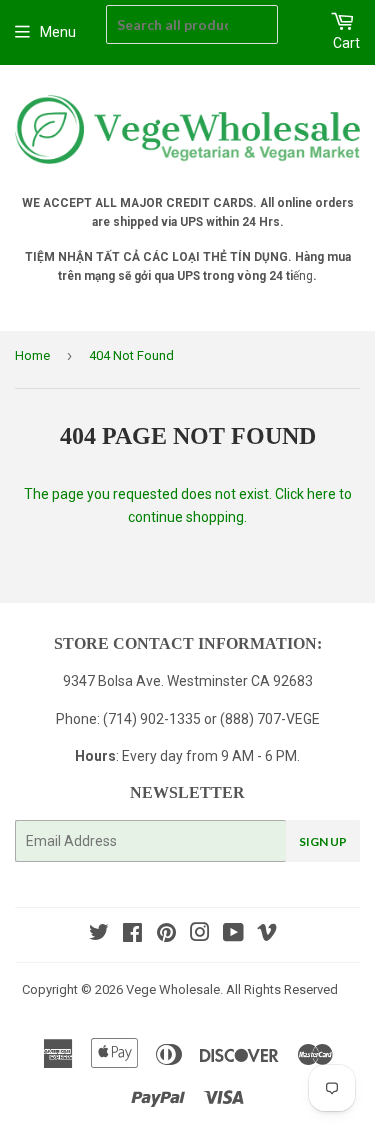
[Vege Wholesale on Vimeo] (267, 935)
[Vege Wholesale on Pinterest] (166, 935)
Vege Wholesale (173, 989)
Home (32, 355)
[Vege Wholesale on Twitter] (99, 935)
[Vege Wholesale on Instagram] (200, 935)
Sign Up (323, 841)
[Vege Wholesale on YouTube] (233, 935)
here (321, 494)
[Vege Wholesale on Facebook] (132, 935)
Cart (346, 43)
